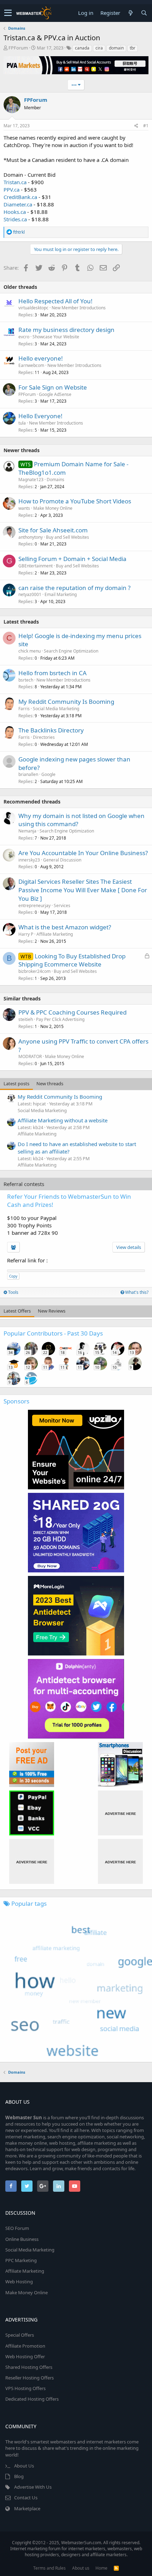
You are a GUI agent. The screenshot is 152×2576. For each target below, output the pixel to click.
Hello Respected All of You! (55, 301)
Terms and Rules (49, 2568)
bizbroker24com (34, 971)
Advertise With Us (33, 2487)
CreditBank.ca (20, 197)
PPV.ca (11, 189)
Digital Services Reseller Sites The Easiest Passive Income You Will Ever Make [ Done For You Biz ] (83, 890)
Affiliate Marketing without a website (63, 1120)
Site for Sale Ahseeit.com (53, 530)
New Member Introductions (79, 308)
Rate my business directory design (66, 330)
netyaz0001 (30, 594)
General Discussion (62, 860)
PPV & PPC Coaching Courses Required (72, 1012)
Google (48, 774)
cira (99, 48)
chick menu (30, 651)
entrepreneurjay (34, 906)
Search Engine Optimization (71, 651)
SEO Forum (17, 2228)
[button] (8, 13)
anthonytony (31, 537)
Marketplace (27, 2508)
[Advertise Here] (120, 1813)
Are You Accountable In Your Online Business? (83, 853)
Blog (19, 2476)
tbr (133, 48)
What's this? (136, 1292)
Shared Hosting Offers (29, 2367)
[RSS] (116, 2568)
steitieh (26, 1019)
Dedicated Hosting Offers (32, 2399)
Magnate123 (31, 480)
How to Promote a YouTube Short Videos (75, 501)
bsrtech (26, 680)
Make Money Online (53, 508)
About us (81, 2568)
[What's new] (130, 13)
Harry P (26, 934)
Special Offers (20, 2335)
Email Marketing (61, 594)
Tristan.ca (15, 182)
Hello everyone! (41, 358)
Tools (13, 1292)
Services (62, 906)
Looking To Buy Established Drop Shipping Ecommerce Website (72, 960)
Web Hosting (19, 2282)
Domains (55, 480)
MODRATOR (30, 1056)
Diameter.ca (18, 204)
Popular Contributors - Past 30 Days (53, 1333)
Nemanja (27, 831)
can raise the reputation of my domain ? (74, 588)
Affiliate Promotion (25, 2346)
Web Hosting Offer (25, 2356)
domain (116, 48)
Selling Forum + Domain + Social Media (72, 559)
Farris (24, 709)
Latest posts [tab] (16, 1083)
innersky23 (29, 860)
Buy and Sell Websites (68, 537)
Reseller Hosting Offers (30, 2378)
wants (24, 508)
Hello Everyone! (40, 416)
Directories (44, 737)
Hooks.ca (15, 212)
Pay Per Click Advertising (60, 1019)
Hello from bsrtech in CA (52, 673)
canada (82, 48)
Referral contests (24, 1184)
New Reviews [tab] (52, 1311)
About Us (24, 2466)
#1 (146, 126)
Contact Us (26, 2498)
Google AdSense (55, 394)
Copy (13, 1276)
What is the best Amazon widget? (65, 927)
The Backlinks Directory (51, 730)
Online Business (22, 2239)
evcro (24, 337)
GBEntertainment (36, 566)
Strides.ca (15, 219)
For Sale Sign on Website (53, 387)
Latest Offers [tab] (17, 1311)
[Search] (144, 13)
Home (101, 2568)
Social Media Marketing (56, 709)
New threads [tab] (50, 1083)
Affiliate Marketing (55, 934)
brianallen (28, 774)
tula (22, 423)
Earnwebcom (31, 365)
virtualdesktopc (33, 308)
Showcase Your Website (56, 337)
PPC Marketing (21, 2260)
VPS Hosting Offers (25, 2388)
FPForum (18, 48)
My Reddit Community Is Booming (66, 702)
